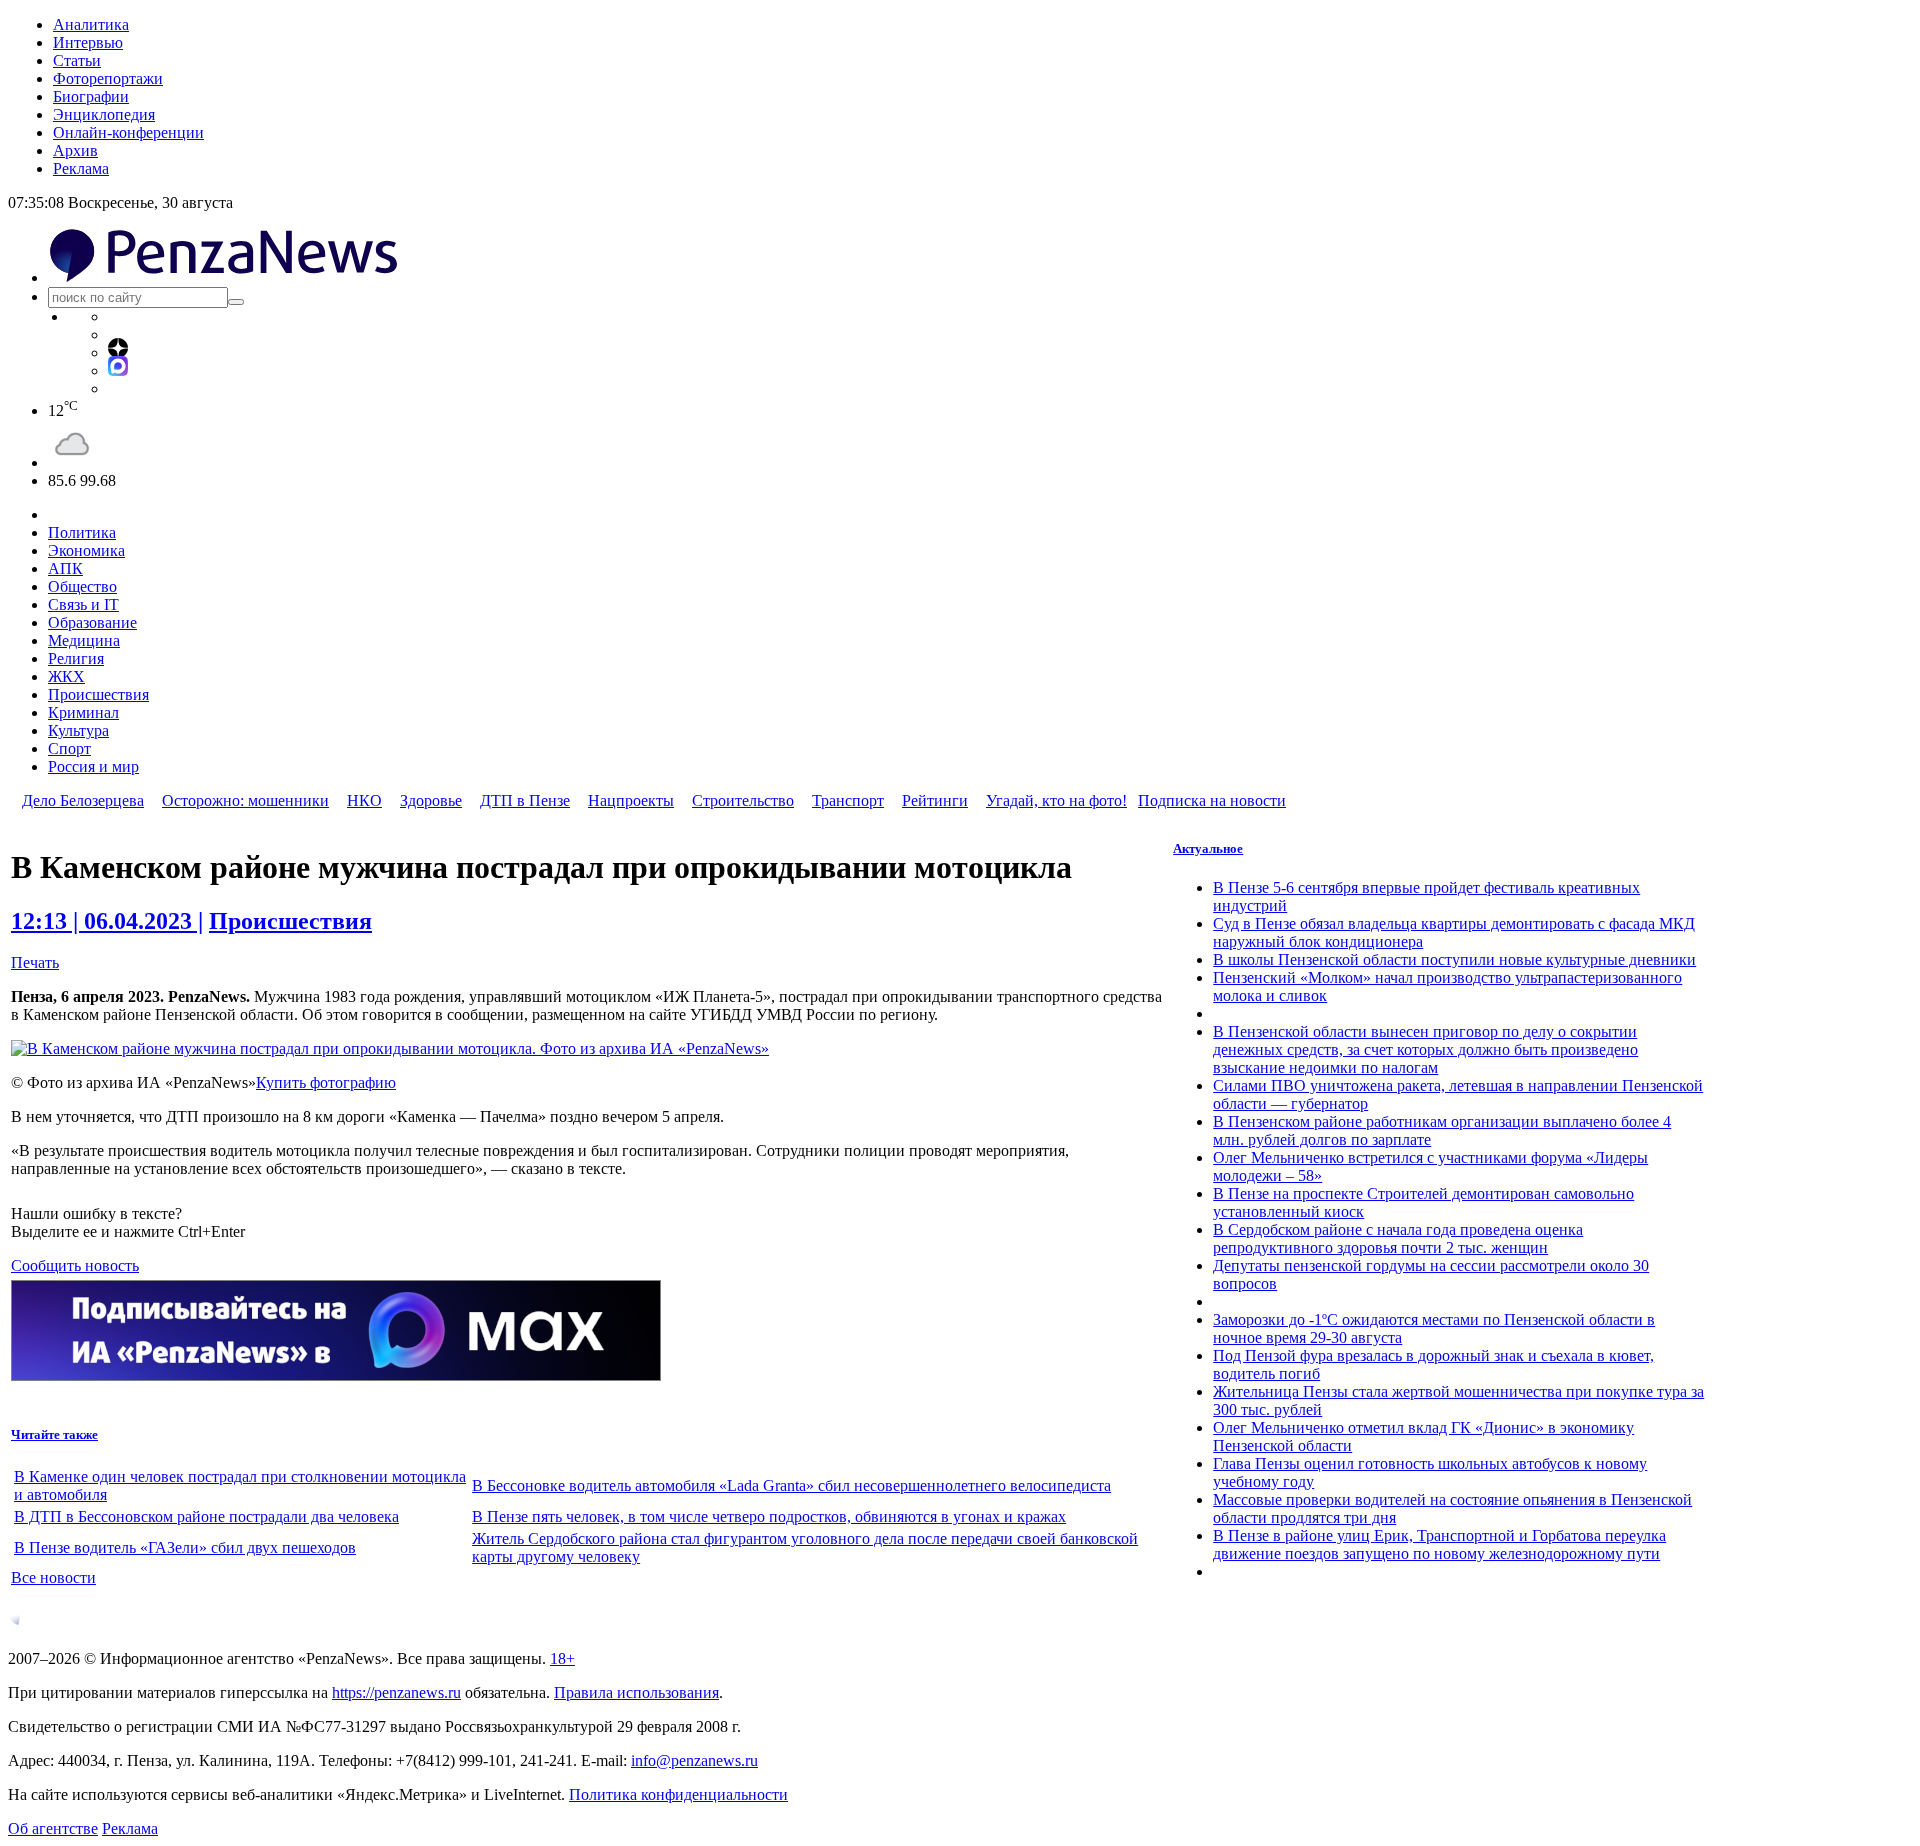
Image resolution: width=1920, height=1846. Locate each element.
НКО (364, 800)
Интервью (88, 42)
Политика (82, 532)
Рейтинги (935, 800)
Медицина (84, 640)
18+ (562, 1658)
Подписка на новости (1212, 800)
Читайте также (54, 1434)
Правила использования (636, 1692)
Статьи (77, 60)
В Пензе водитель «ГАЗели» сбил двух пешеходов (185, 1547)
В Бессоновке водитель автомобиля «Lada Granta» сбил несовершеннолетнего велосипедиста (791, 1485)
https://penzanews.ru (396, 1692)
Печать (35, 962)
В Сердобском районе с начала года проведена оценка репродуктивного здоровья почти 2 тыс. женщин (1398, 1238)
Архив (75, 150)
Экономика (86, 550)
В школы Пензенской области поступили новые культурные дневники (1454, 959)
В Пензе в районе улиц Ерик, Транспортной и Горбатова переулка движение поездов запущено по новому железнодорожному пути (1439, 1544)
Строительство (743, 800)
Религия (76, 658)
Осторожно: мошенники (245, 800)
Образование (92, 622)
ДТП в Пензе (525, 800)
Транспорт (848, 800)
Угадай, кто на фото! (1056, 800)
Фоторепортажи (108, 78)
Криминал (83, 712)
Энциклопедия (104, 114)
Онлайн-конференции (128, 132)
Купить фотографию (326, 1082)
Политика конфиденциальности (678, 1794)
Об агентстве (53, 1828)
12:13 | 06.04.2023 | (107, 921)
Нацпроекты (631, 800)
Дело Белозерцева (83, 800)
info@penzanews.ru (694, 1760)
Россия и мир (93, 766)
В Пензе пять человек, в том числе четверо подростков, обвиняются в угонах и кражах (769, 1516)
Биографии (91, 96)
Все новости (53, 1577)
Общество (82, 586)
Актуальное (1208, 848)
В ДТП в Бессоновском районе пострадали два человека (206, 1516)
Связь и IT (83, 604)
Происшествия (98, 694)
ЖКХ (66, 676)
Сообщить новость (75, 1265)
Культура (78, 730)
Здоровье (431, 800)
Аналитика (91, 24)
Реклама (81, 168)
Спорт (69, 748)
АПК (65, 568)
